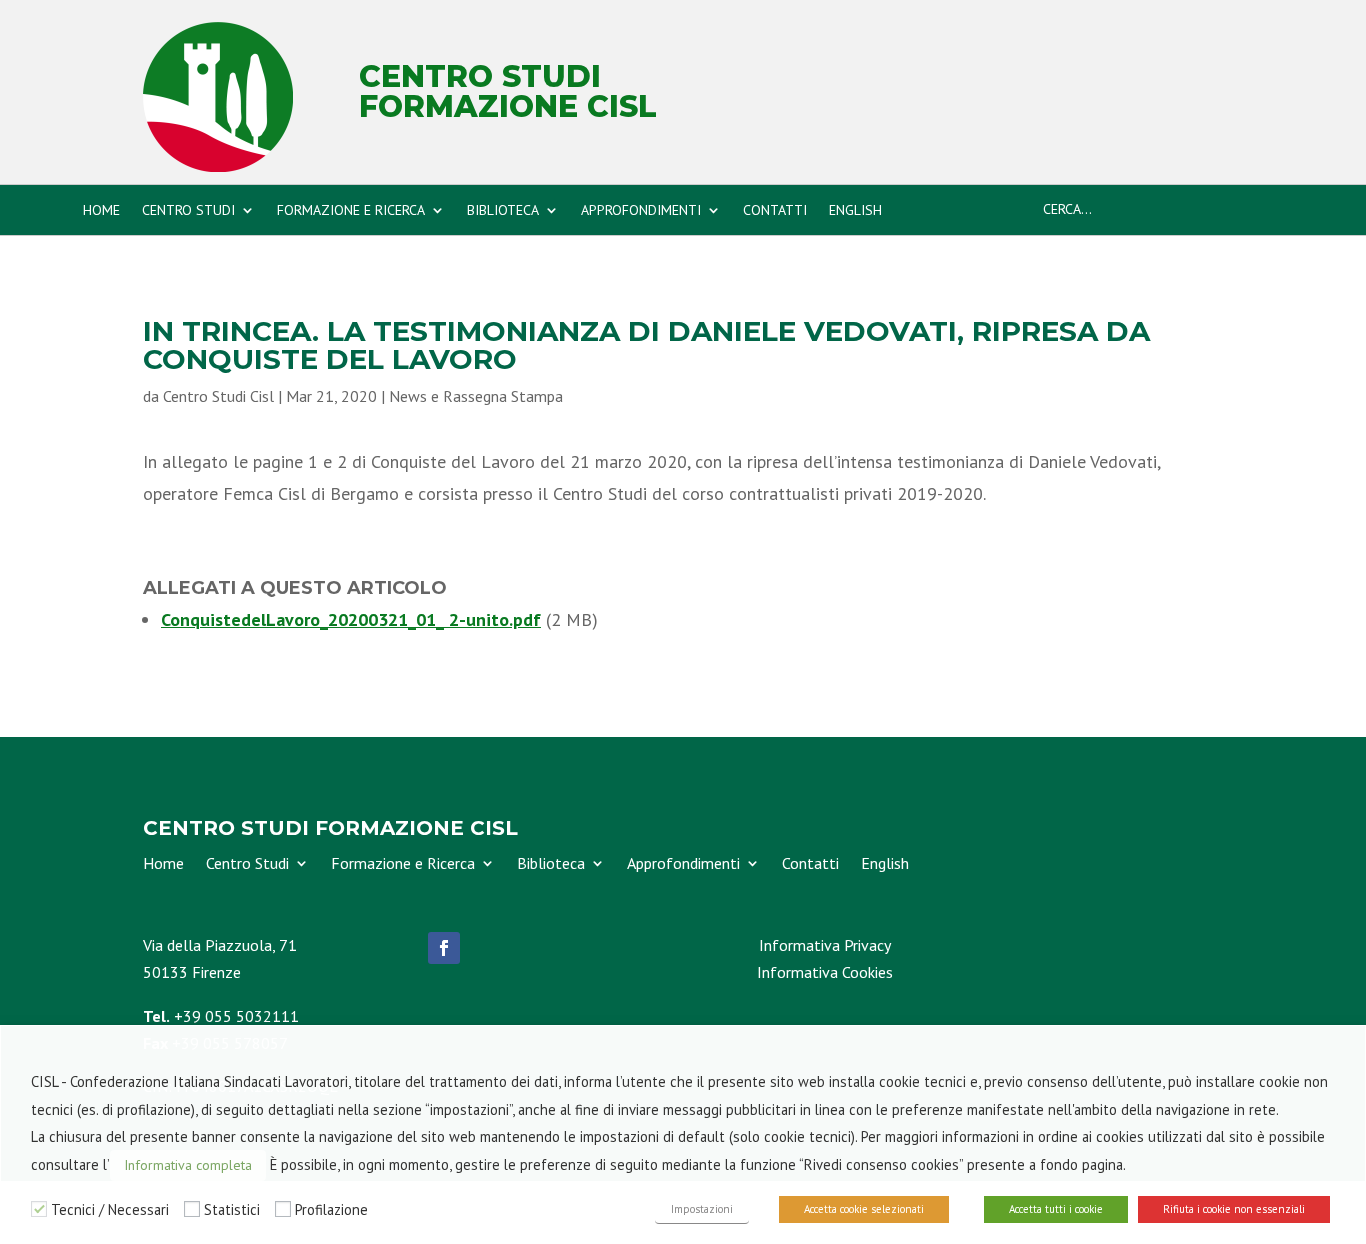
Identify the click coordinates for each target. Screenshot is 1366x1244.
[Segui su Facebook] (444, 948)
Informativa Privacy (825, 945)
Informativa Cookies (825, 972)
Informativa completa (188, 1165)
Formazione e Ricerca (351, 211)
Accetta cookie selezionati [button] (864, 1209)
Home (101, 211)
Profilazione (331, 1209)
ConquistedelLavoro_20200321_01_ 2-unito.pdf (351, 619)
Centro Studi (188, 211)
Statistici (232, 1209)
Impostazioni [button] (702, 1209)
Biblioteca (503, 211)
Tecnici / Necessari (110, 1209)
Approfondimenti (641, 211)
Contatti (775, 211)
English (855, 211)
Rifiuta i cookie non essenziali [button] (1234, 1209)
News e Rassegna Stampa (476, 396)
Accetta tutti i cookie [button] (1056, 1209)
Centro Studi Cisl (218, 396)
